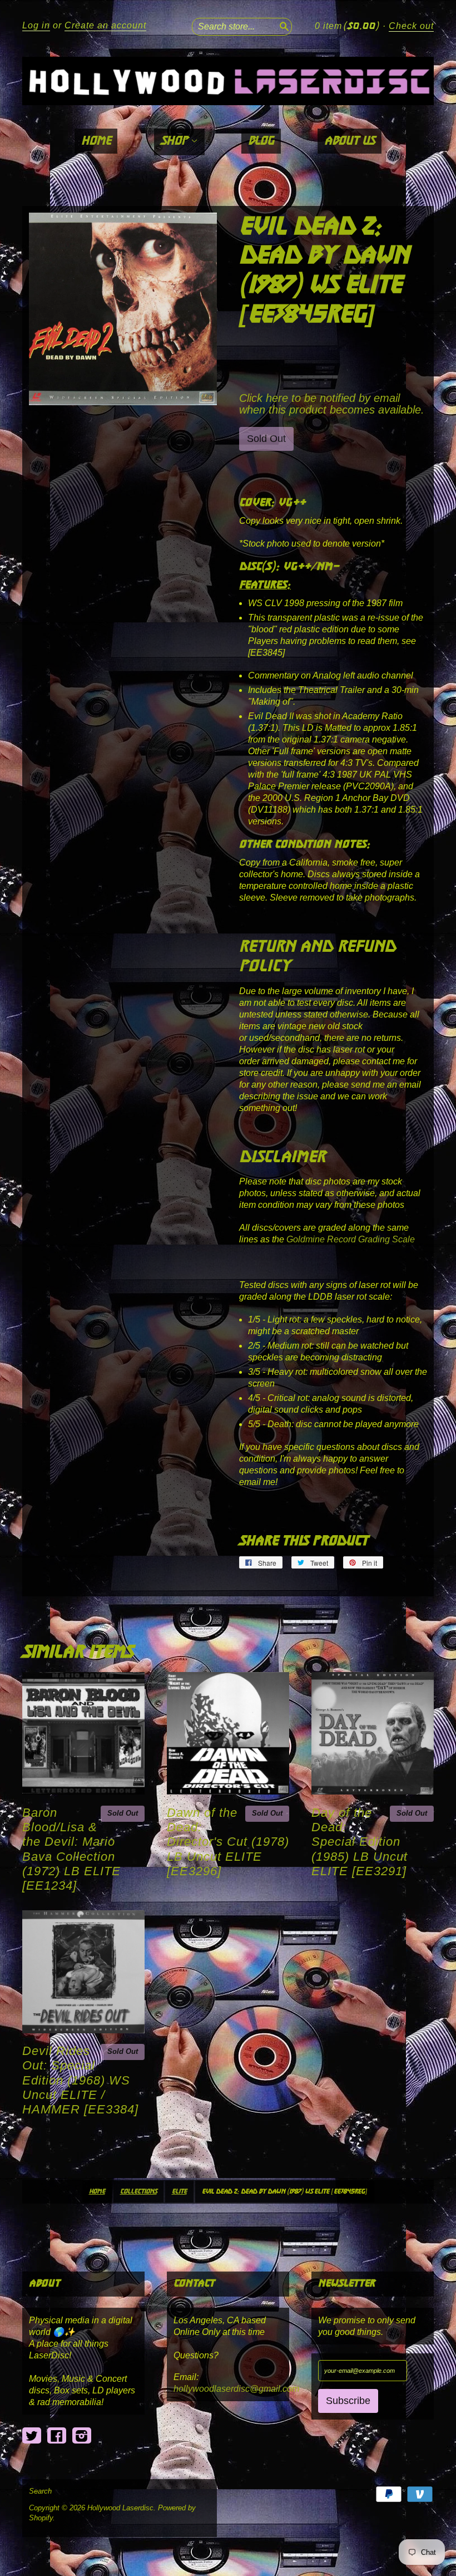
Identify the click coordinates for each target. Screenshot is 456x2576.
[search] (283, 25)
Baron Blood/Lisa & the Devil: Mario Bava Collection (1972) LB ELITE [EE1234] (71, 1849)
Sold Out (123, 1813)
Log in (36, 25)
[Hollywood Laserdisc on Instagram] (82, 2436)
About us (350, 141)
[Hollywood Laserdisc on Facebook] (57, 2436)
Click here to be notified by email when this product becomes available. (332, 404)
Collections (138, 2192)
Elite (179, 2192)
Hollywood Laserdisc (120, 2508)
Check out (411, 26)
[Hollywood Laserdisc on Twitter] (32, 2436)
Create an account (105, 25)
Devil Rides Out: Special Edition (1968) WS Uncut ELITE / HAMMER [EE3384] (80, 2080)
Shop (176, 141)
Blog (261, 141)
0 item (347, 26)
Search (40, 2491)
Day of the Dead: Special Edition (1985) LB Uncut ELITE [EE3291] (360, 1842)
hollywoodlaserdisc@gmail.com (236, 2389)
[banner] (228, 81)
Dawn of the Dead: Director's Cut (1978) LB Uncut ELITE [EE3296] (228, 1842)
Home (96, 141)
